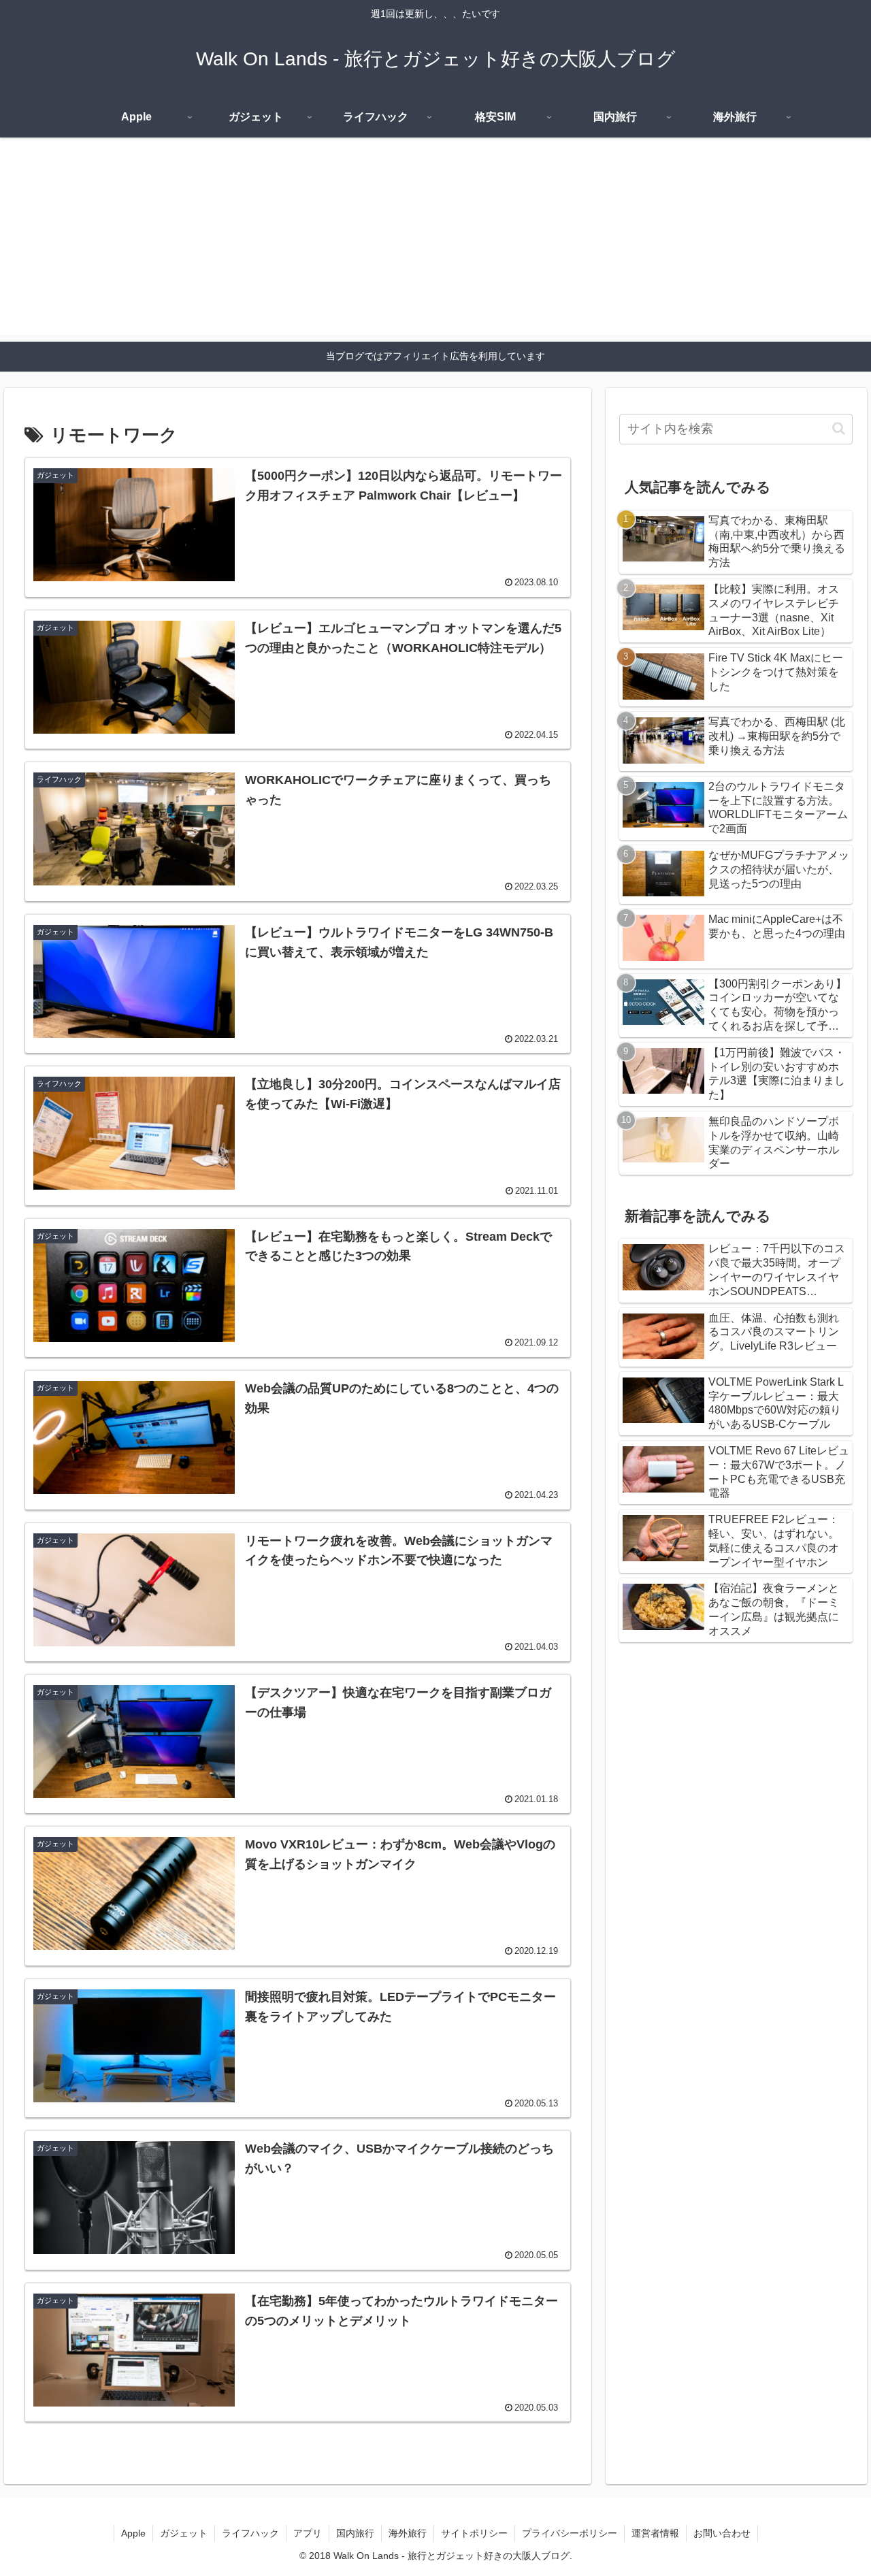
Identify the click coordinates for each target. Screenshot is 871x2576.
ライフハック (250, 2533)
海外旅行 (408, 2533)
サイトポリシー (474, 2533)
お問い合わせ (722, 2533)
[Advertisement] (435, 240)
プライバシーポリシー (570, 2533)
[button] (839, 428)
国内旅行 (355, 2533)
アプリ (308, 2533)
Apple (133, 2533)
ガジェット (184, 2533)
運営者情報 (655, 2533)
